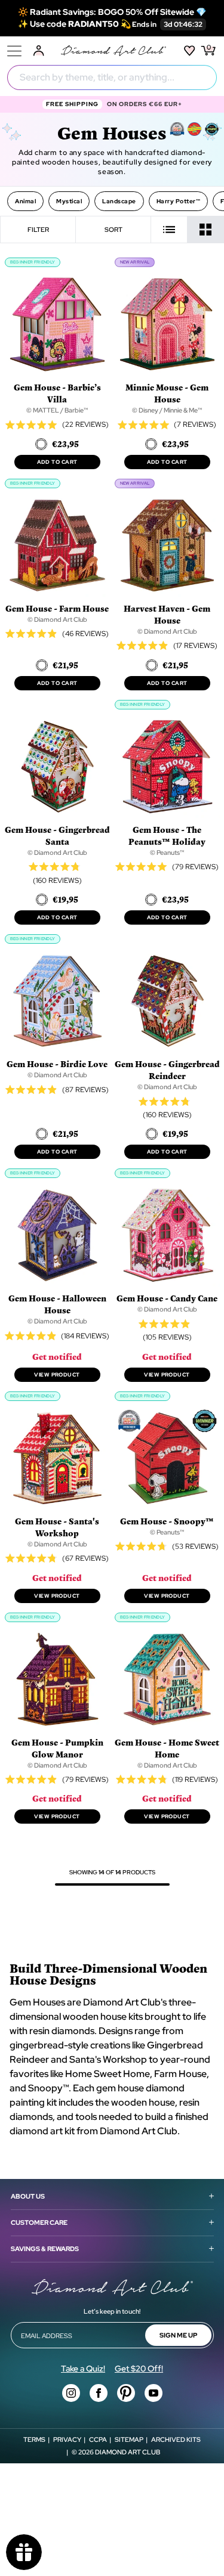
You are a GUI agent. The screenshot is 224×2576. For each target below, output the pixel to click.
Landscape (119, 201)
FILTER (38, 230)
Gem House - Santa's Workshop (57, 1527)
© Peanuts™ (167, 853)
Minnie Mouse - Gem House (167, 393)
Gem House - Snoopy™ (167, 1521)
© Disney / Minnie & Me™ (167, 410)
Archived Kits (176, 2439)
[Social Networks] (71, 2393)
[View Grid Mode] (206, 230)
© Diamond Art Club (57, 619)
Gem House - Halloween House (57, 1304)
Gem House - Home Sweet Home (167, 1748)
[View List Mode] (169, 230)
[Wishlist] (190, 51)
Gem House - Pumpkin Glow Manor (57, 1748)
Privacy (67, 2439)
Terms (34, 2439)
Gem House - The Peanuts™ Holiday (167, 836)
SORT (113, 230)
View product (57, 1375)
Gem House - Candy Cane (167, 1298)
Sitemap (129, 2439)
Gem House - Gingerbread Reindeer (167, 1070)
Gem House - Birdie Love (57, 1064)
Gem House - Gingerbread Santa (57, 836)
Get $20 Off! (139, 2369)
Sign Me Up (178, 2335)
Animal (25, 201)
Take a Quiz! (83, 2369)
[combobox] (112, 78)
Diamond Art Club (128, 2452)
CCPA (98, 2439)
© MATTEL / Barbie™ (57, 410)
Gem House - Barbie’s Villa (57, 393)
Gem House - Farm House (57, 608)
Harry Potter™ (179, 201)
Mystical (69, 201)
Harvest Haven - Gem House (167, 614)
